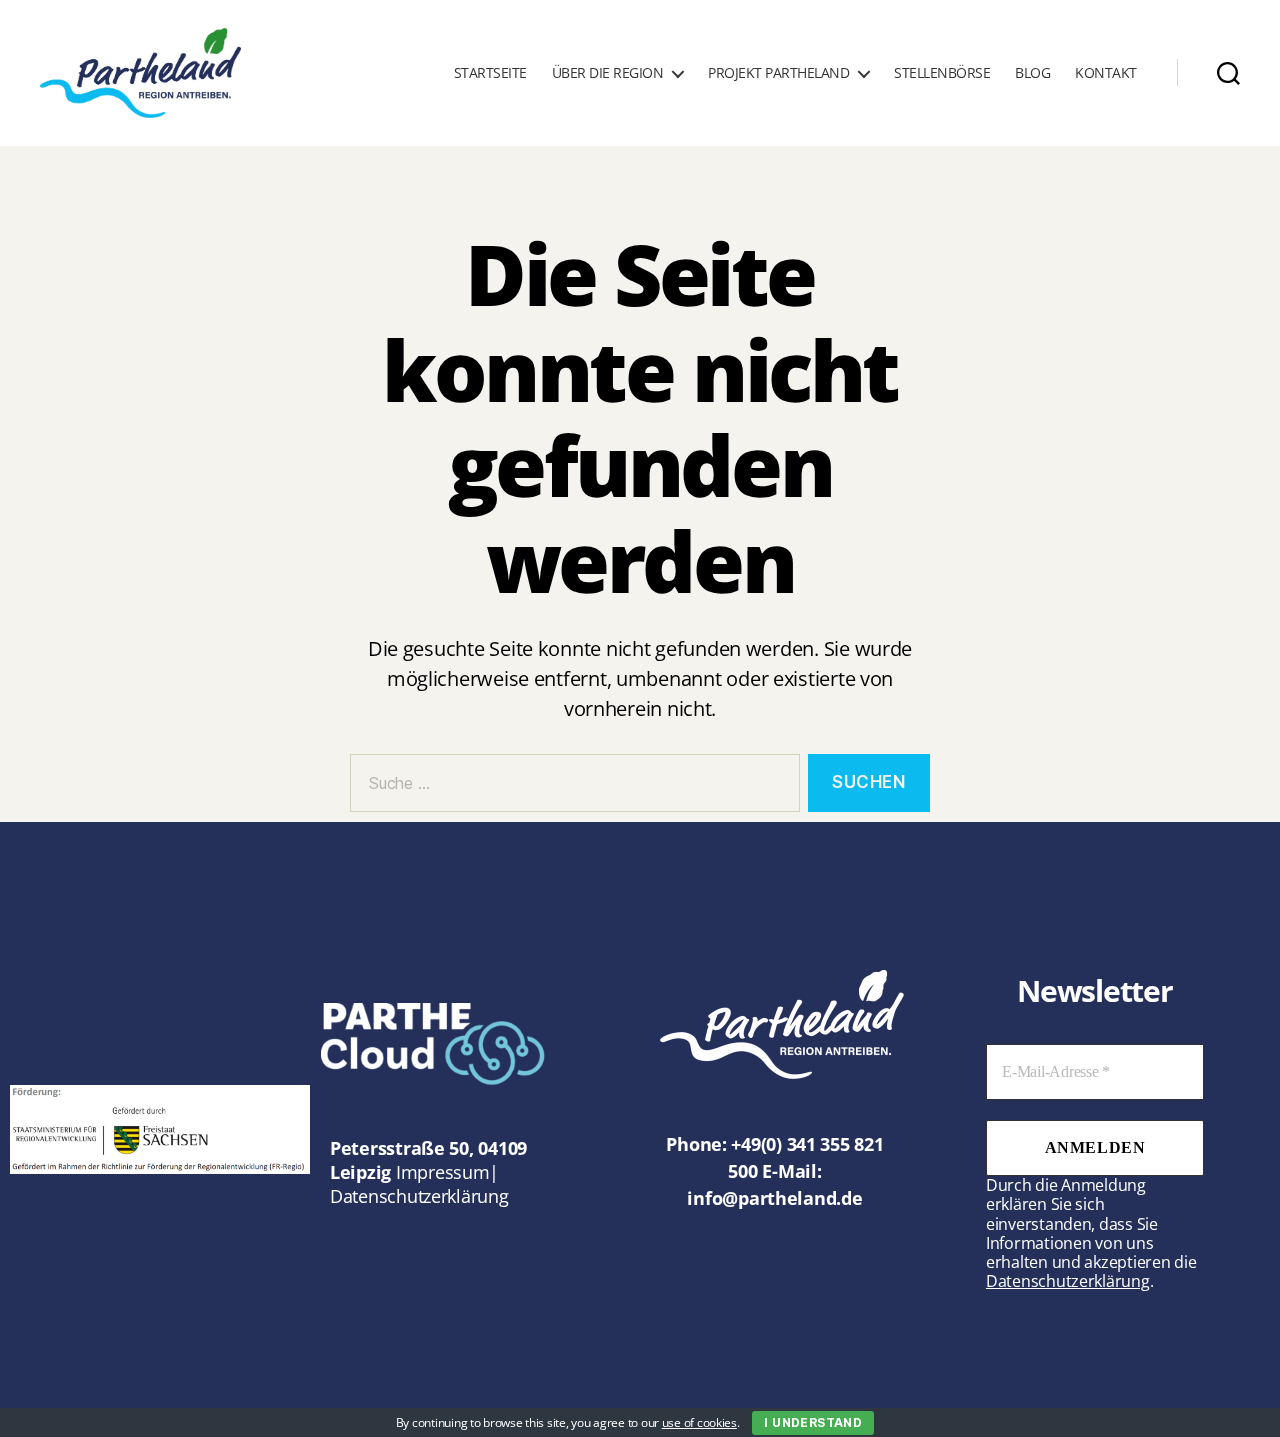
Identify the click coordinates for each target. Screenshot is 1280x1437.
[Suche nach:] (571, 787)
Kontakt (1106, 73)
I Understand (813, 1422)
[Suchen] (1228, 73)
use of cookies (699, 1422)
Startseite (490, 73)
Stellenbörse (942, 73)
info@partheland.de (774, 1198)
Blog (1032, 73)
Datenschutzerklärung (419, 1196)
